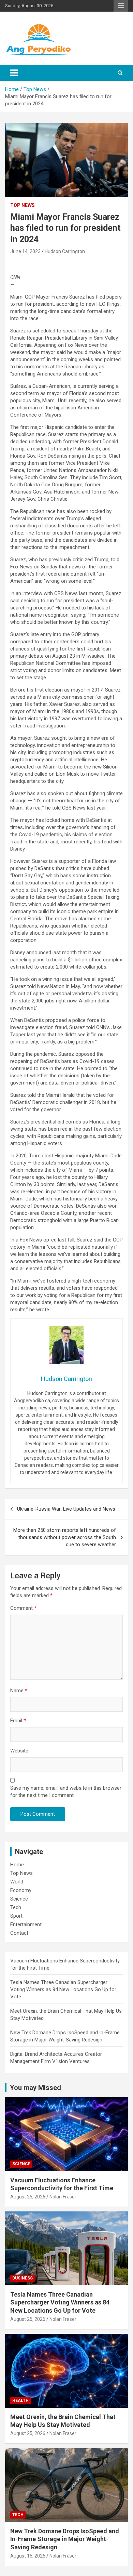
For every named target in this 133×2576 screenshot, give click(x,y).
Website (19, 1751)
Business (23, 2278)
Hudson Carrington (65, 251)
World (17, 1882)
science (21, 2164)
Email (18, 1721)
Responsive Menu (121, 6)
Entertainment (26, 1924)
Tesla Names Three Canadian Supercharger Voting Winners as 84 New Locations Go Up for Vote (63, 1989)
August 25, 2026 (28, 2197)
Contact (19, 1933)
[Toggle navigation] (14, 73)
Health (20, 2401)
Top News (23, 205)
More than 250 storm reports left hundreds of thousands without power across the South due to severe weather (65, 1537)
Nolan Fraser (63, 2197)
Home (17, 1865)
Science (19, 1899)
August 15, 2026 (28, 2556)
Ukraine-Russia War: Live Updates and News (66, 1509)
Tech (16, 1907)
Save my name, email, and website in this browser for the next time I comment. (66, 1792)
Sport (16, 1916)
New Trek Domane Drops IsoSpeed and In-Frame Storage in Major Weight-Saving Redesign (65, 2539)
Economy (21, 1890)
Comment (23, 1608)
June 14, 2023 (25, 251)
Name (19, 1691)
